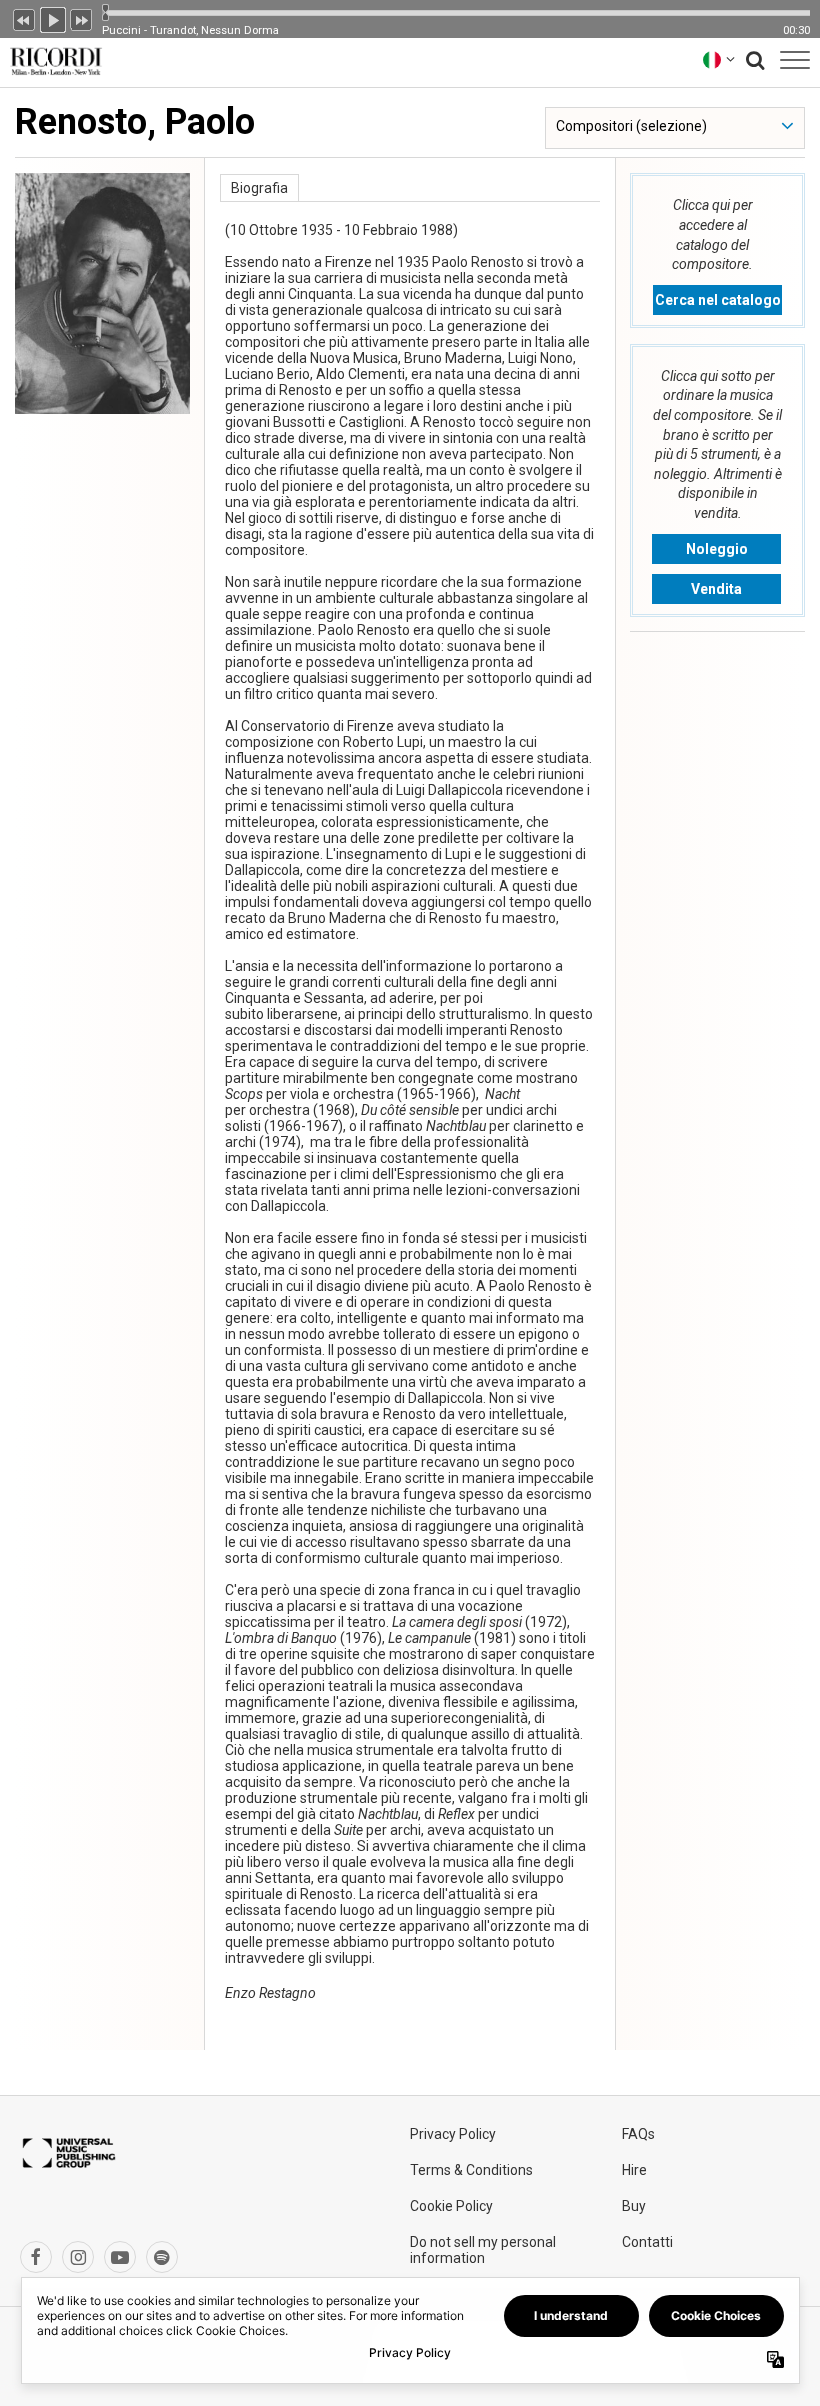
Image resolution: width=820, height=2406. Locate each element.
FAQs (638, 2134)
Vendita (716, 589)
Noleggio (717, 549)
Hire (634, 2170)
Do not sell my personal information (483, 2250)
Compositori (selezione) (631, 126)
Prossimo (82, 18)
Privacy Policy (453, 2134)
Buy (634, 2206)
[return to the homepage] (52, 59)
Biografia (259, 188)
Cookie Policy (451, 2206)
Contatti (647, 2242)
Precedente (24, 18)
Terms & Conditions (471, 2170)
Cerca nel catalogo (718, 300)
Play (53, 18)
